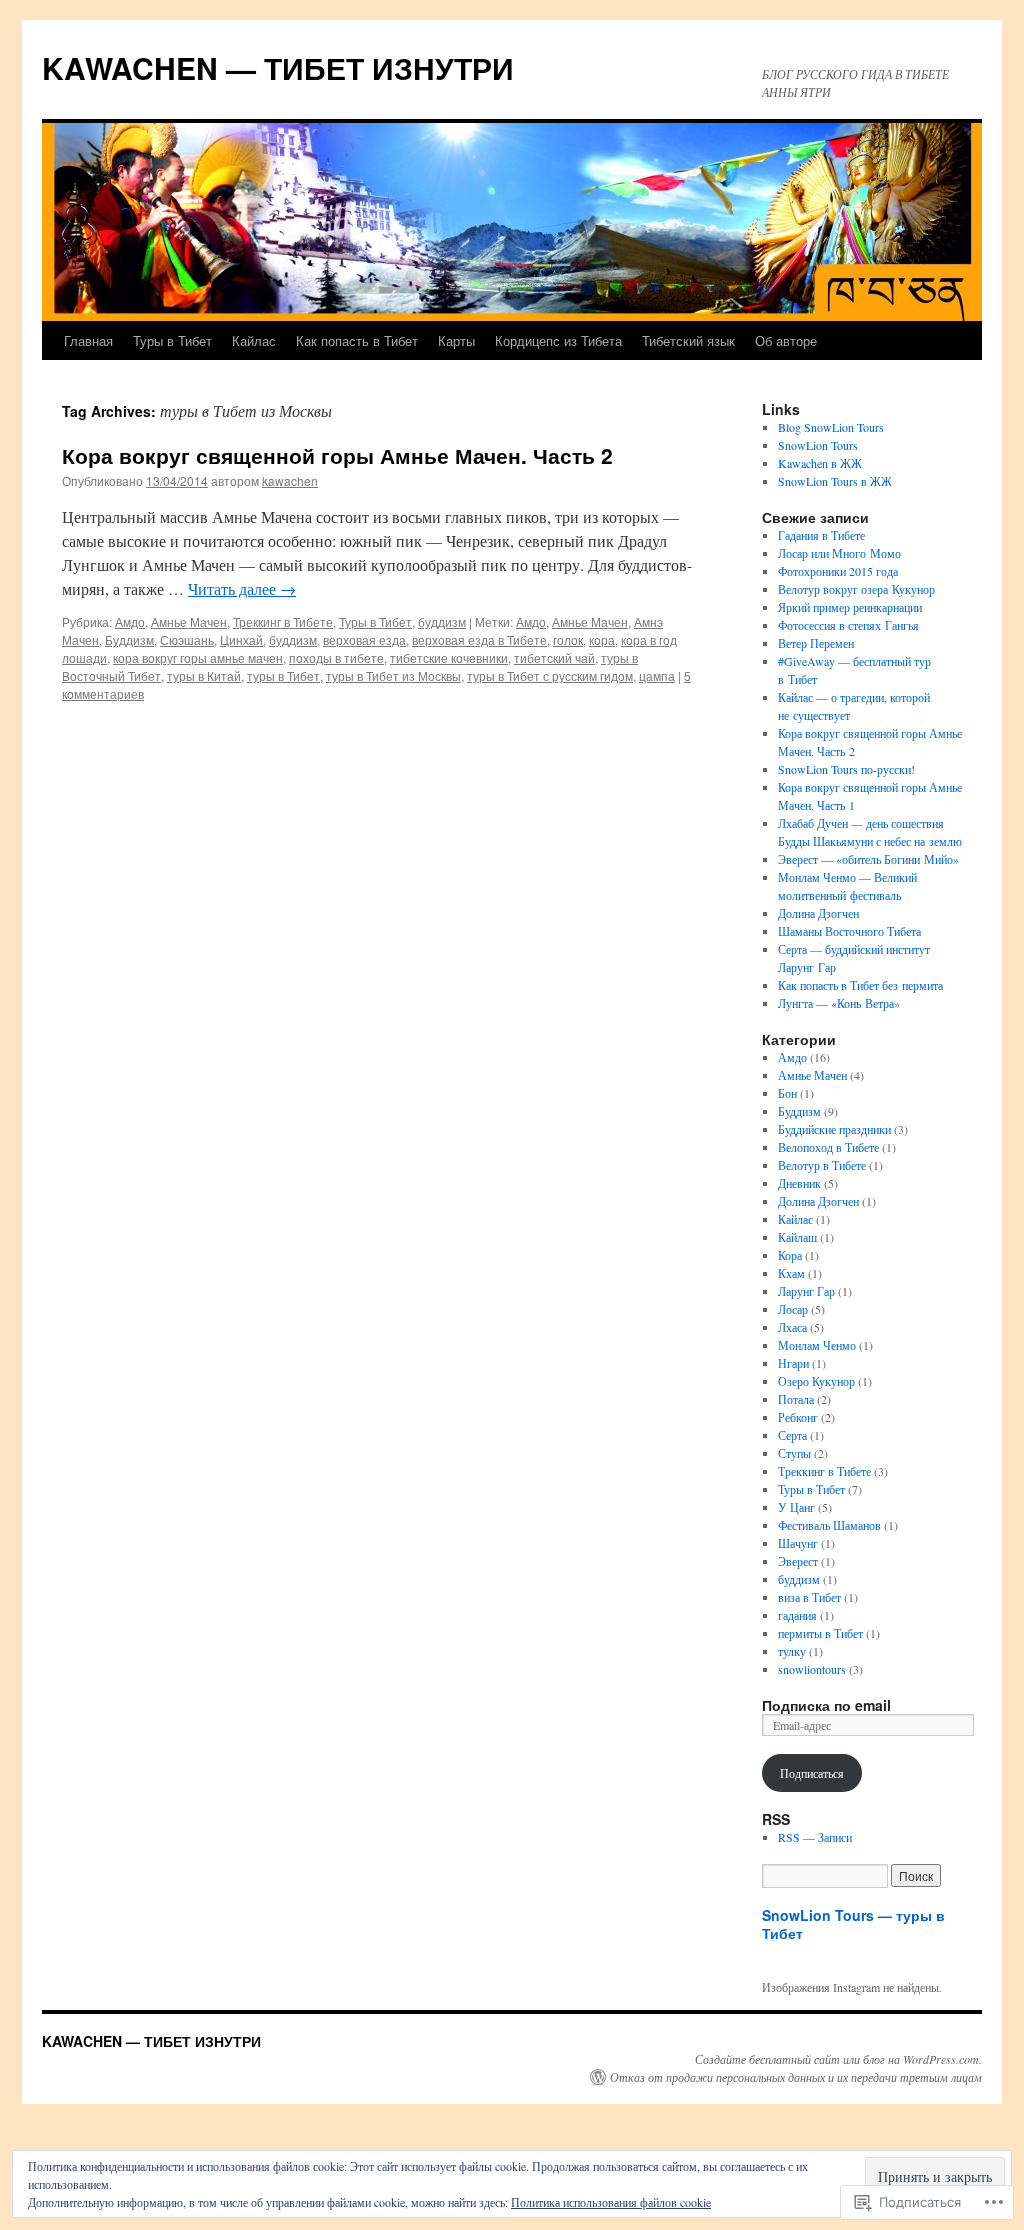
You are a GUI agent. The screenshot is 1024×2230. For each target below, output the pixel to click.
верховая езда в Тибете (479, 639)
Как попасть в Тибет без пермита (860, 985)
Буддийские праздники (834, 1129)
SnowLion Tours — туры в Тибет (853, 1924)
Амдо (130, 621)
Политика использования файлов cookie (611, 2202)
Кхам (791, 1273)
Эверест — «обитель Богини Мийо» (868, 859)
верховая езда (364, 639)
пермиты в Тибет (820, 1633)
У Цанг (796, 1507)
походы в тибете (336, 657)
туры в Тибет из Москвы (393, 675)
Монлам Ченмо (817, 1345)
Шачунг (798, 1543)
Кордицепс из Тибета (558, 340)
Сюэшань (187, 639)
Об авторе (786, 340)
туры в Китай (204, 675)
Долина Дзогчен (818, 913)
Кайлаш (797, 1237)
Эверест (798, 1561)
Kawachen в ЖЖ (820, 463)
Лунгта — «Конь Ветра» (839, 1003)
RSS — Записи (815, 1837)
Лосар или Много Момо (839, 553)
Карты (456, 340)
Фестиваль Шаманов (829, 1525)
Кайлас (254, 340)
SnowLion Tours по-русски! (846, 769)
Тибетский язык (688, 340)
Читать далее (242, 588)
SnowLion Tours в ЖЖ (835, 481)
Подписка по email (826, 1705)
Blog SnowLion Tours (831, 427)
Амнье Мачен (189, 621)
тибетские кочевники (449, 657)
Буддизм (129, 639)
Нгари (793, 1363)
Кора (790, 1255)
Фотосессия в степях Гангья (848, 625)
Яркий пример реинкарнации (850, 607)
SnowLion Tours (818, 445)
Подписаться (812, 1773)
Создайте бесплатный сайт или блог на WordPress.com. (838, 2059)
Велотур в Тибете (822, 1165)
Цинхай (241, 639)
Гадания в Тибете (821, 535)
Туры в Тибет (172, 340)
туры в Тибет (283, 675)
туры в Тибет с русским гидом (550, 675)
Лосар (793, 1309)
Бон (787, 1093)
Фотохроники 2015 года (838, 571)
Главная (88, 340)
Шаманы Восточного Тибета (849, 931)
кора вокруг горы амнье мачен (198, 657)
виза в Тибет (809, 1597)
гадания (797, 1615)
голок (568, 639)
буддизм (442, 621)
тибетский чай (554, 657)
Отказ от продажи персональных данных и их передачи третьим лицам (796, 2077)
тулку (792, 1651)
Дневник (799, 1183)
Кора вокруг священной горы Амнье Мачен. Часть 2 (337, 455)
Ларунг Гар (806, 1291)
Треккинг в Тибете (283, 621)
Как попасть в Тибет (357, 340)
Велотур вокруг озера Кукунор (856, 589)
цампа (657, 675)
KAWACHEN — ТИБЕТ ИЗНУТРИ (278, 67)
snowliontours (812, 1669)
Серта (792, 1435)
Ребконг (798, 1417)
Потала (796, 1399)
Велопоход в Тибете (828, 1147)
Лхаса (792, 1327)
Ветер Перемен (816, 643)
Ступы (794, 1453)
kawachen (290, 480)
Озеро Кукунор (816, 1381)
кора (602, 639)
